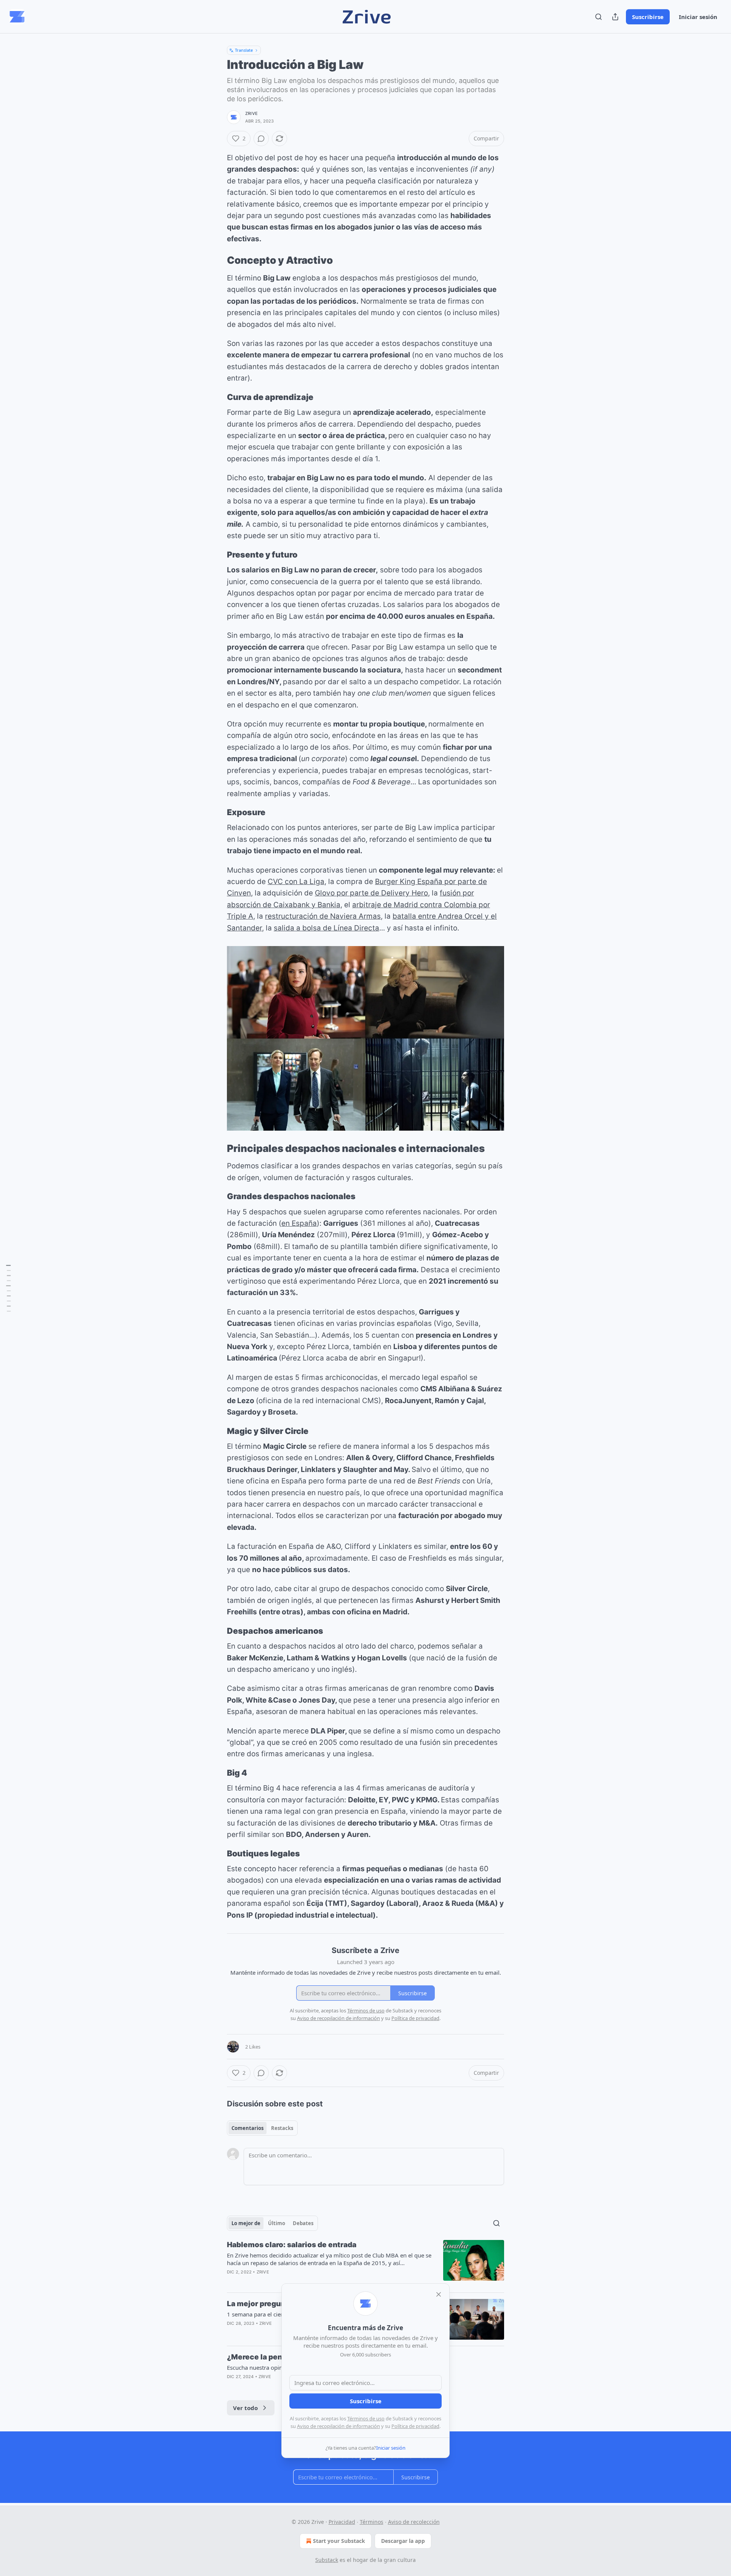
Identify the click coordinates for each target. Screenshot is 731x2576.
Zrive (251, 113)
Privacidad (342, 2522)
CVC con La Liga (296, 882)
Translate (244, 50)
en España (299, 1223)
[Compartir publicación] (615, 17)
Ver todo (245, 2408)
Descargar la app (403, 2541)
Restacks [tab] (282, 2128)
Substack (327, 2560)
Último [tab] (277, 2223)
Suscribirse (648, 17)
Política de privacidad (415, 2426)
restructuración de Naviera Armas (323, 916)
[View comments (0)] (261, 139)
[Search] (599, 17)
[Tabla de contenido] (8, 1288)
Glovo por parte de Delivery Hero (371, 893)
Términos (372, 2522)
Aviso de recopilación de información (338, 2426)
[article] (365, 2263)
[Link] (216, 261)
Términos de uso (366, 2418)
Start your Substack (339, 2541)
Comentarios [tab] (247, 2128)
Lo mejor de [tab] (246, 2223)
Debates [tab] (303, 2223)
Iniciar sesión (698, 17)
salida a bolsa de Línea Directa (326, 928)
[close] (439, 2294)
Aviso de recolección (414, 2522)
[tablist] (262, 2128)
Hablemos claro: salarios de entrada (292, 2245)
